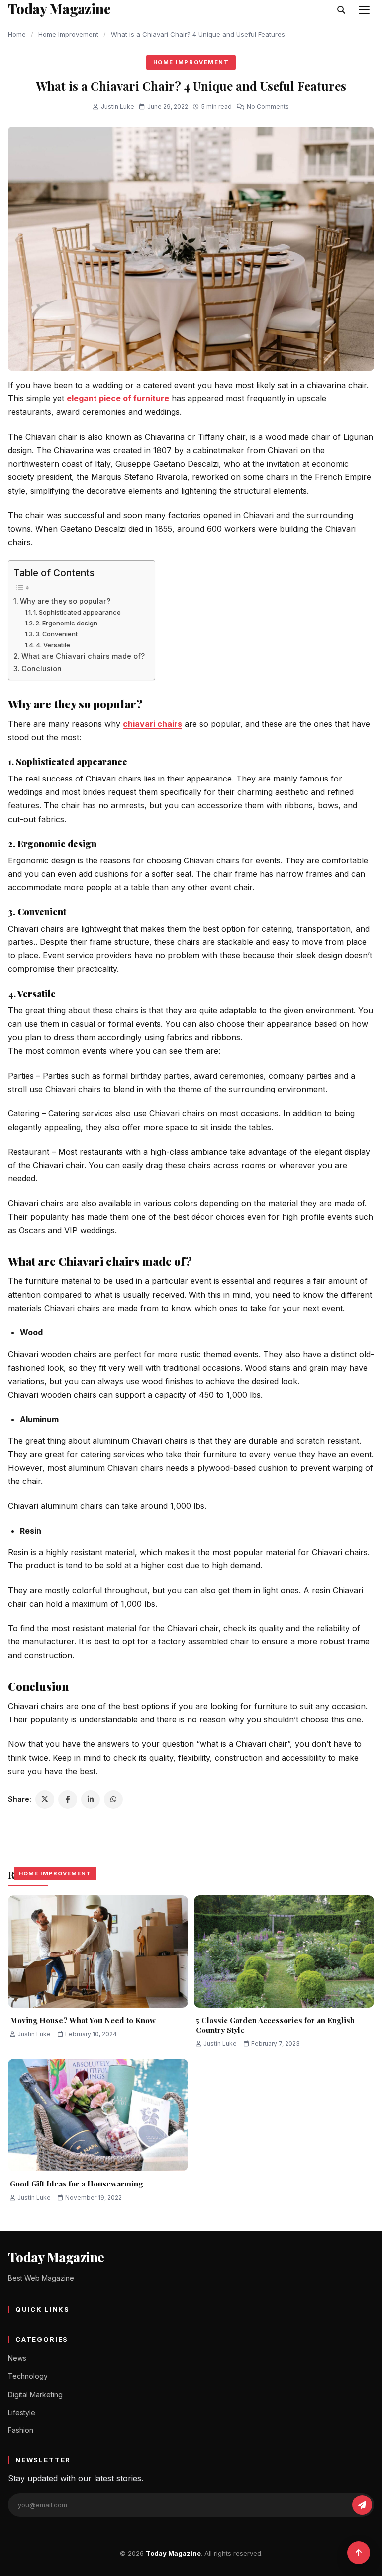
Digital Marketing (35, 2394)
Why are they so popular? (65, 601)
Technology (28, 2376)
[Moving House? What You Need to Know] (98, 1952)
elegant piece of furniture (118, 398)
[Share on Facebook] (68, 1799)
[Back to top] (359, 2553)
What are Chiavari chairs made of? (83, 656)
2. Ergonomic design (66, 623)
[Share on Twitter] (45, 1799)
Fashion (21, 2430)
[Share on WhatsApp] (113, 1799)
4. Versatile (53, 645)
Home (17, 34)
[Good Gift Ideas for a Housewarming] (98, 2115)
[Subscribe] (362, 2505)
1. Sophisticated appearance (77, 612)
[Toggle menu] (364, 10)
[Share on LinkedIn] (91, 1799)
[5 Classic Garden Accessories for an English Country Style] (284, 1952)
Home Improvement (68, 34)
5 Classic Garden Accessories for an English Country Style (275, 2025)
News (17, 2358)
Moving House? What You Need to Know (83, 2020)
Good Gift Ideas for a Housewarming (76, 2184)
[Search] (341, 10)
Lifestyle (22, 2412)
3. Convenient (56, 634)
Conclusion (42, 668)
